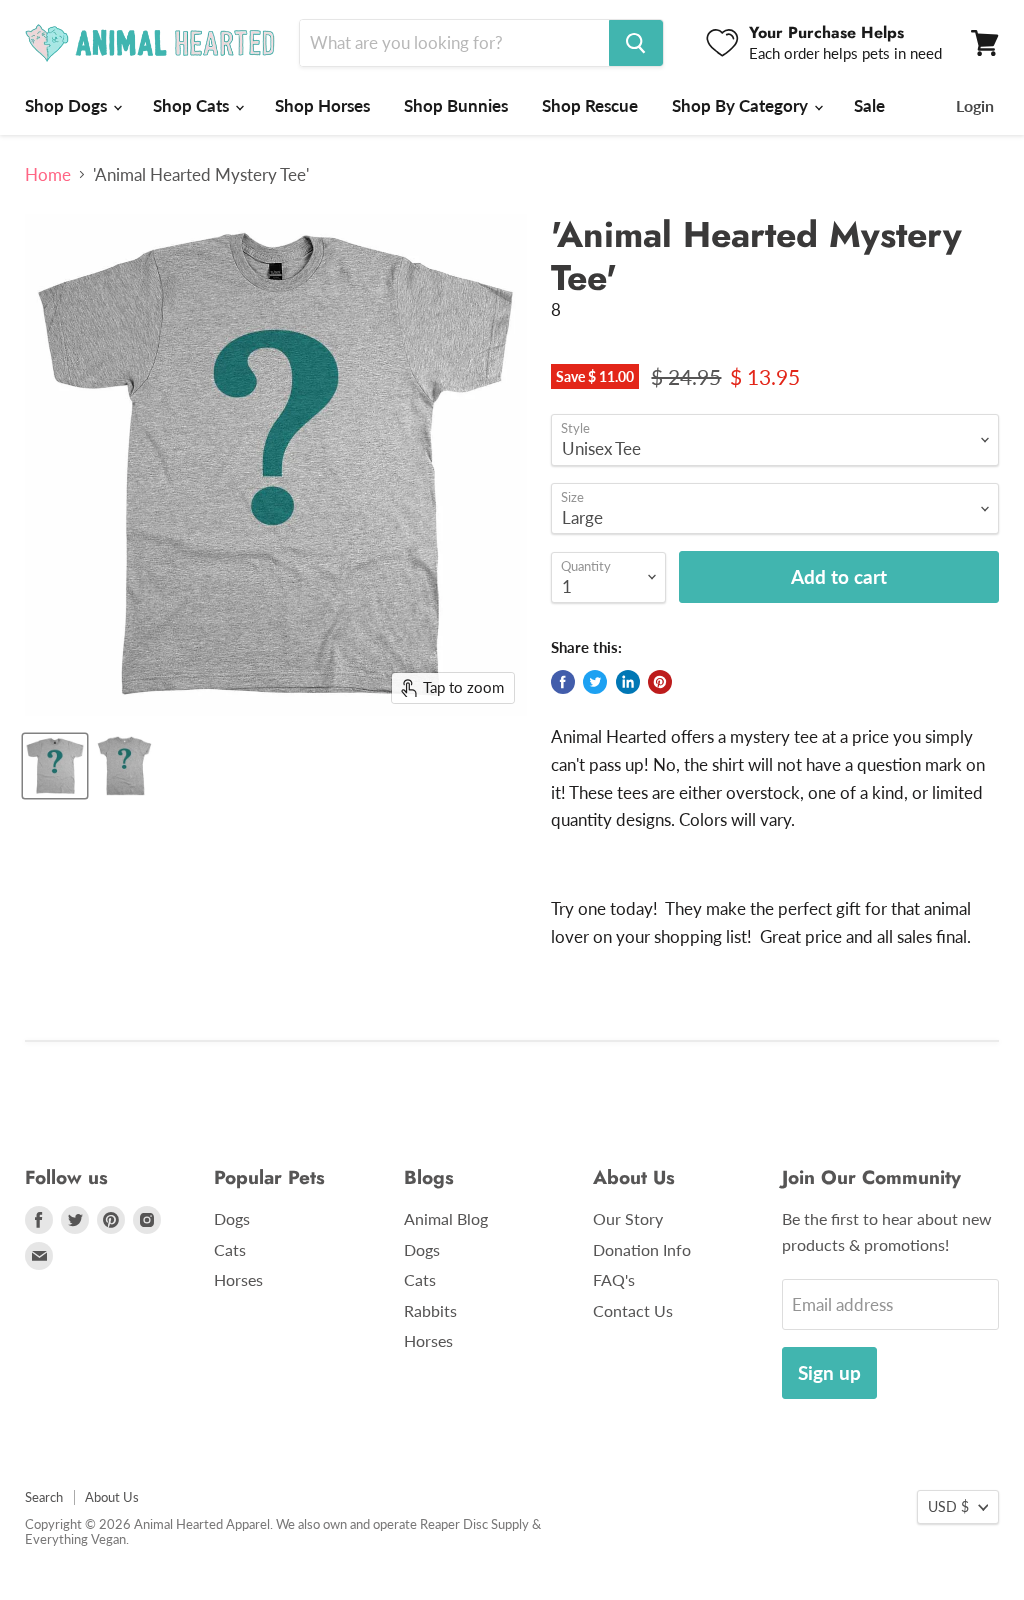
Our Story (628, 1218)
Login (975, 105)
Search (44, 1497)
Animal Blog (446, 1218)
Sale (869, 105)
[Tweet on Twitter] (595, 682)
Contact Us (633, 1310)
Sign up (829, 1372)
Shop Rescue (590, 105)
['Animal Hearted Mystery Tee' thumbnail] (55, 766)
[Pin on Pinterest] (660, 682)
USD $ (948, 1506)
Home (48, 175)
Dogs (232, 1218)
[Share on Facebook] (563, 682)
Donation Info (642, 1249)
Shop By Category (742, 105)
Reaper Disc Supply (474, 1524)
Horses (238, 1279)
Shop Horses (322, 105)
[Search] (636, 43)
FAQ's (614, 1279)
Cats (230, 1249)
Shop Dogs (68, 105)
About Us (112, 1497)
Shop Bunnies (456, 105)
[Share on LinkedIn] (628, 682)
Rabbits (430, 1310)
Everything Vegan (75, 1539)
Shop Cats (193, 105)
